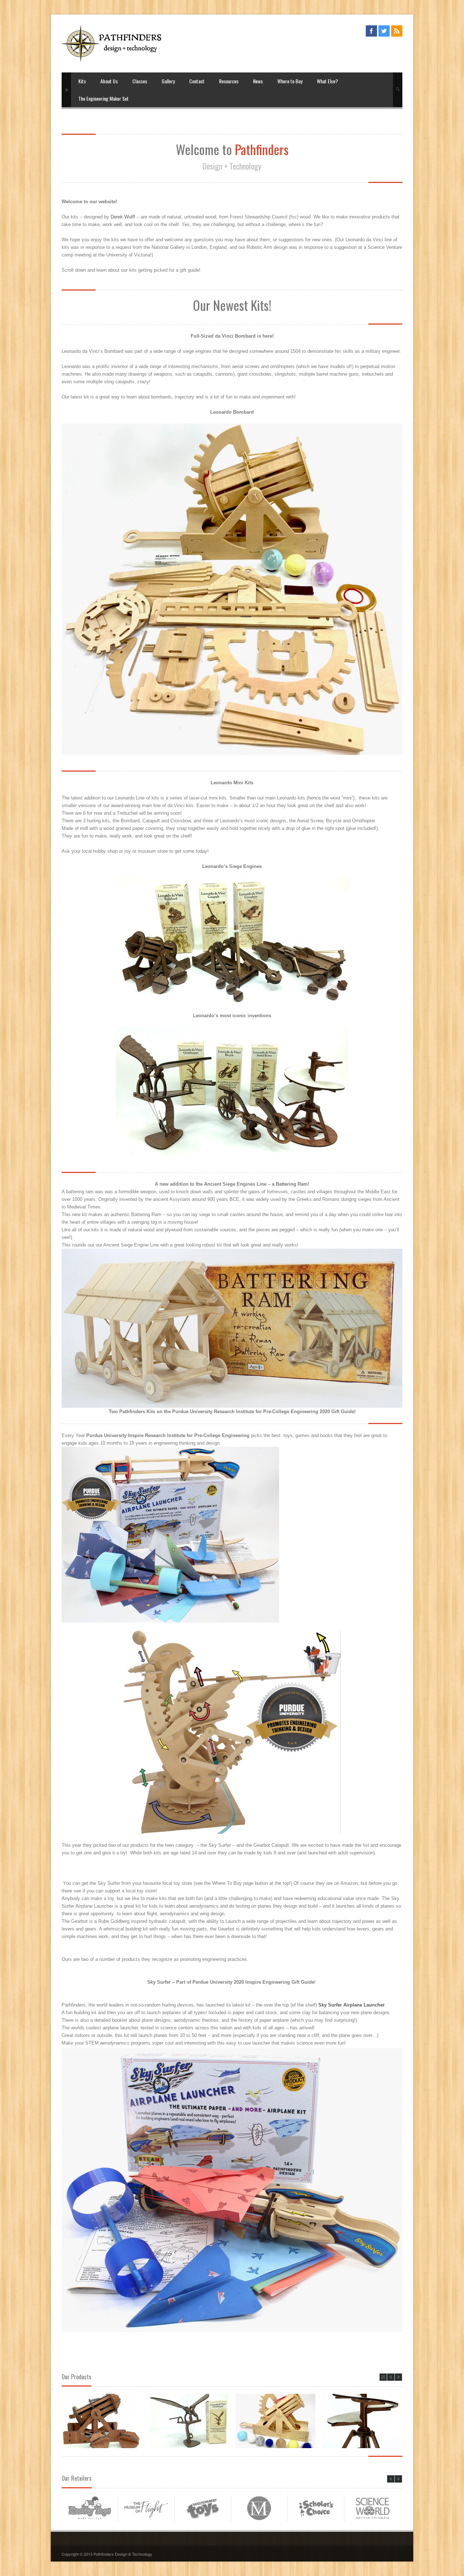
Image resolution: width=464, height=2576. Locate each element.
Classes (140, 81)
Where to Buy (290, 81)
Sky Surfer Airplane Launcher (351, 2005)
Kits (82, 81)
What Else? (327, 81)
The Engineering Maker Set (103, 98)
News (258, 81)
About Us (109, 81)
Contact (197, 81)
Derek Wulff (123, 217)
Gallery (168, 81)
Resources (229, 81)
